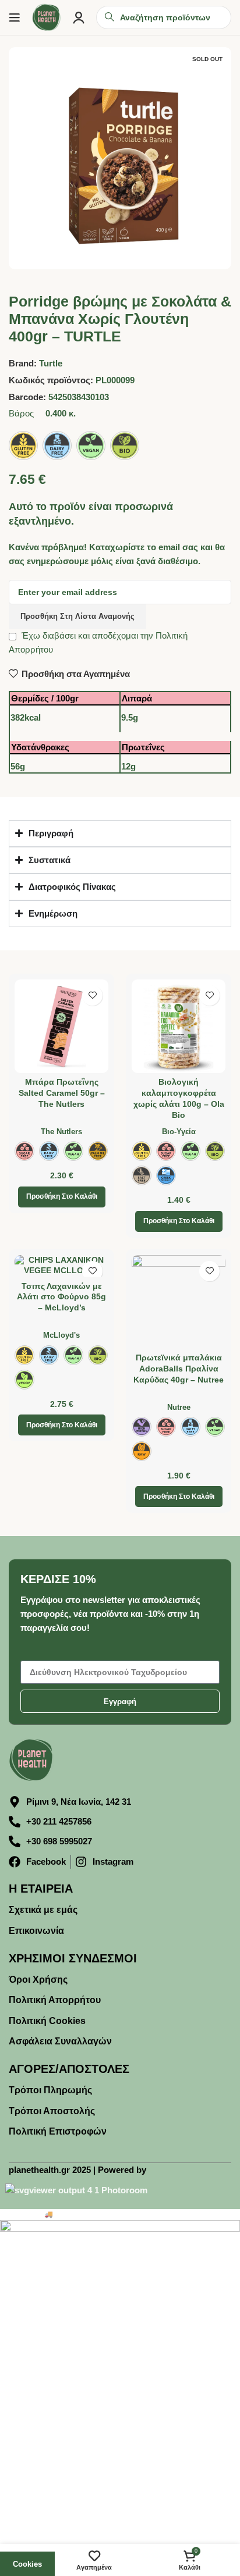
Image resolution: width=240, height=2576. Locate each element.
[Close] (219, 1181)
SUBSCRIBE (120, 1379)
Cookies (27, 2564)
